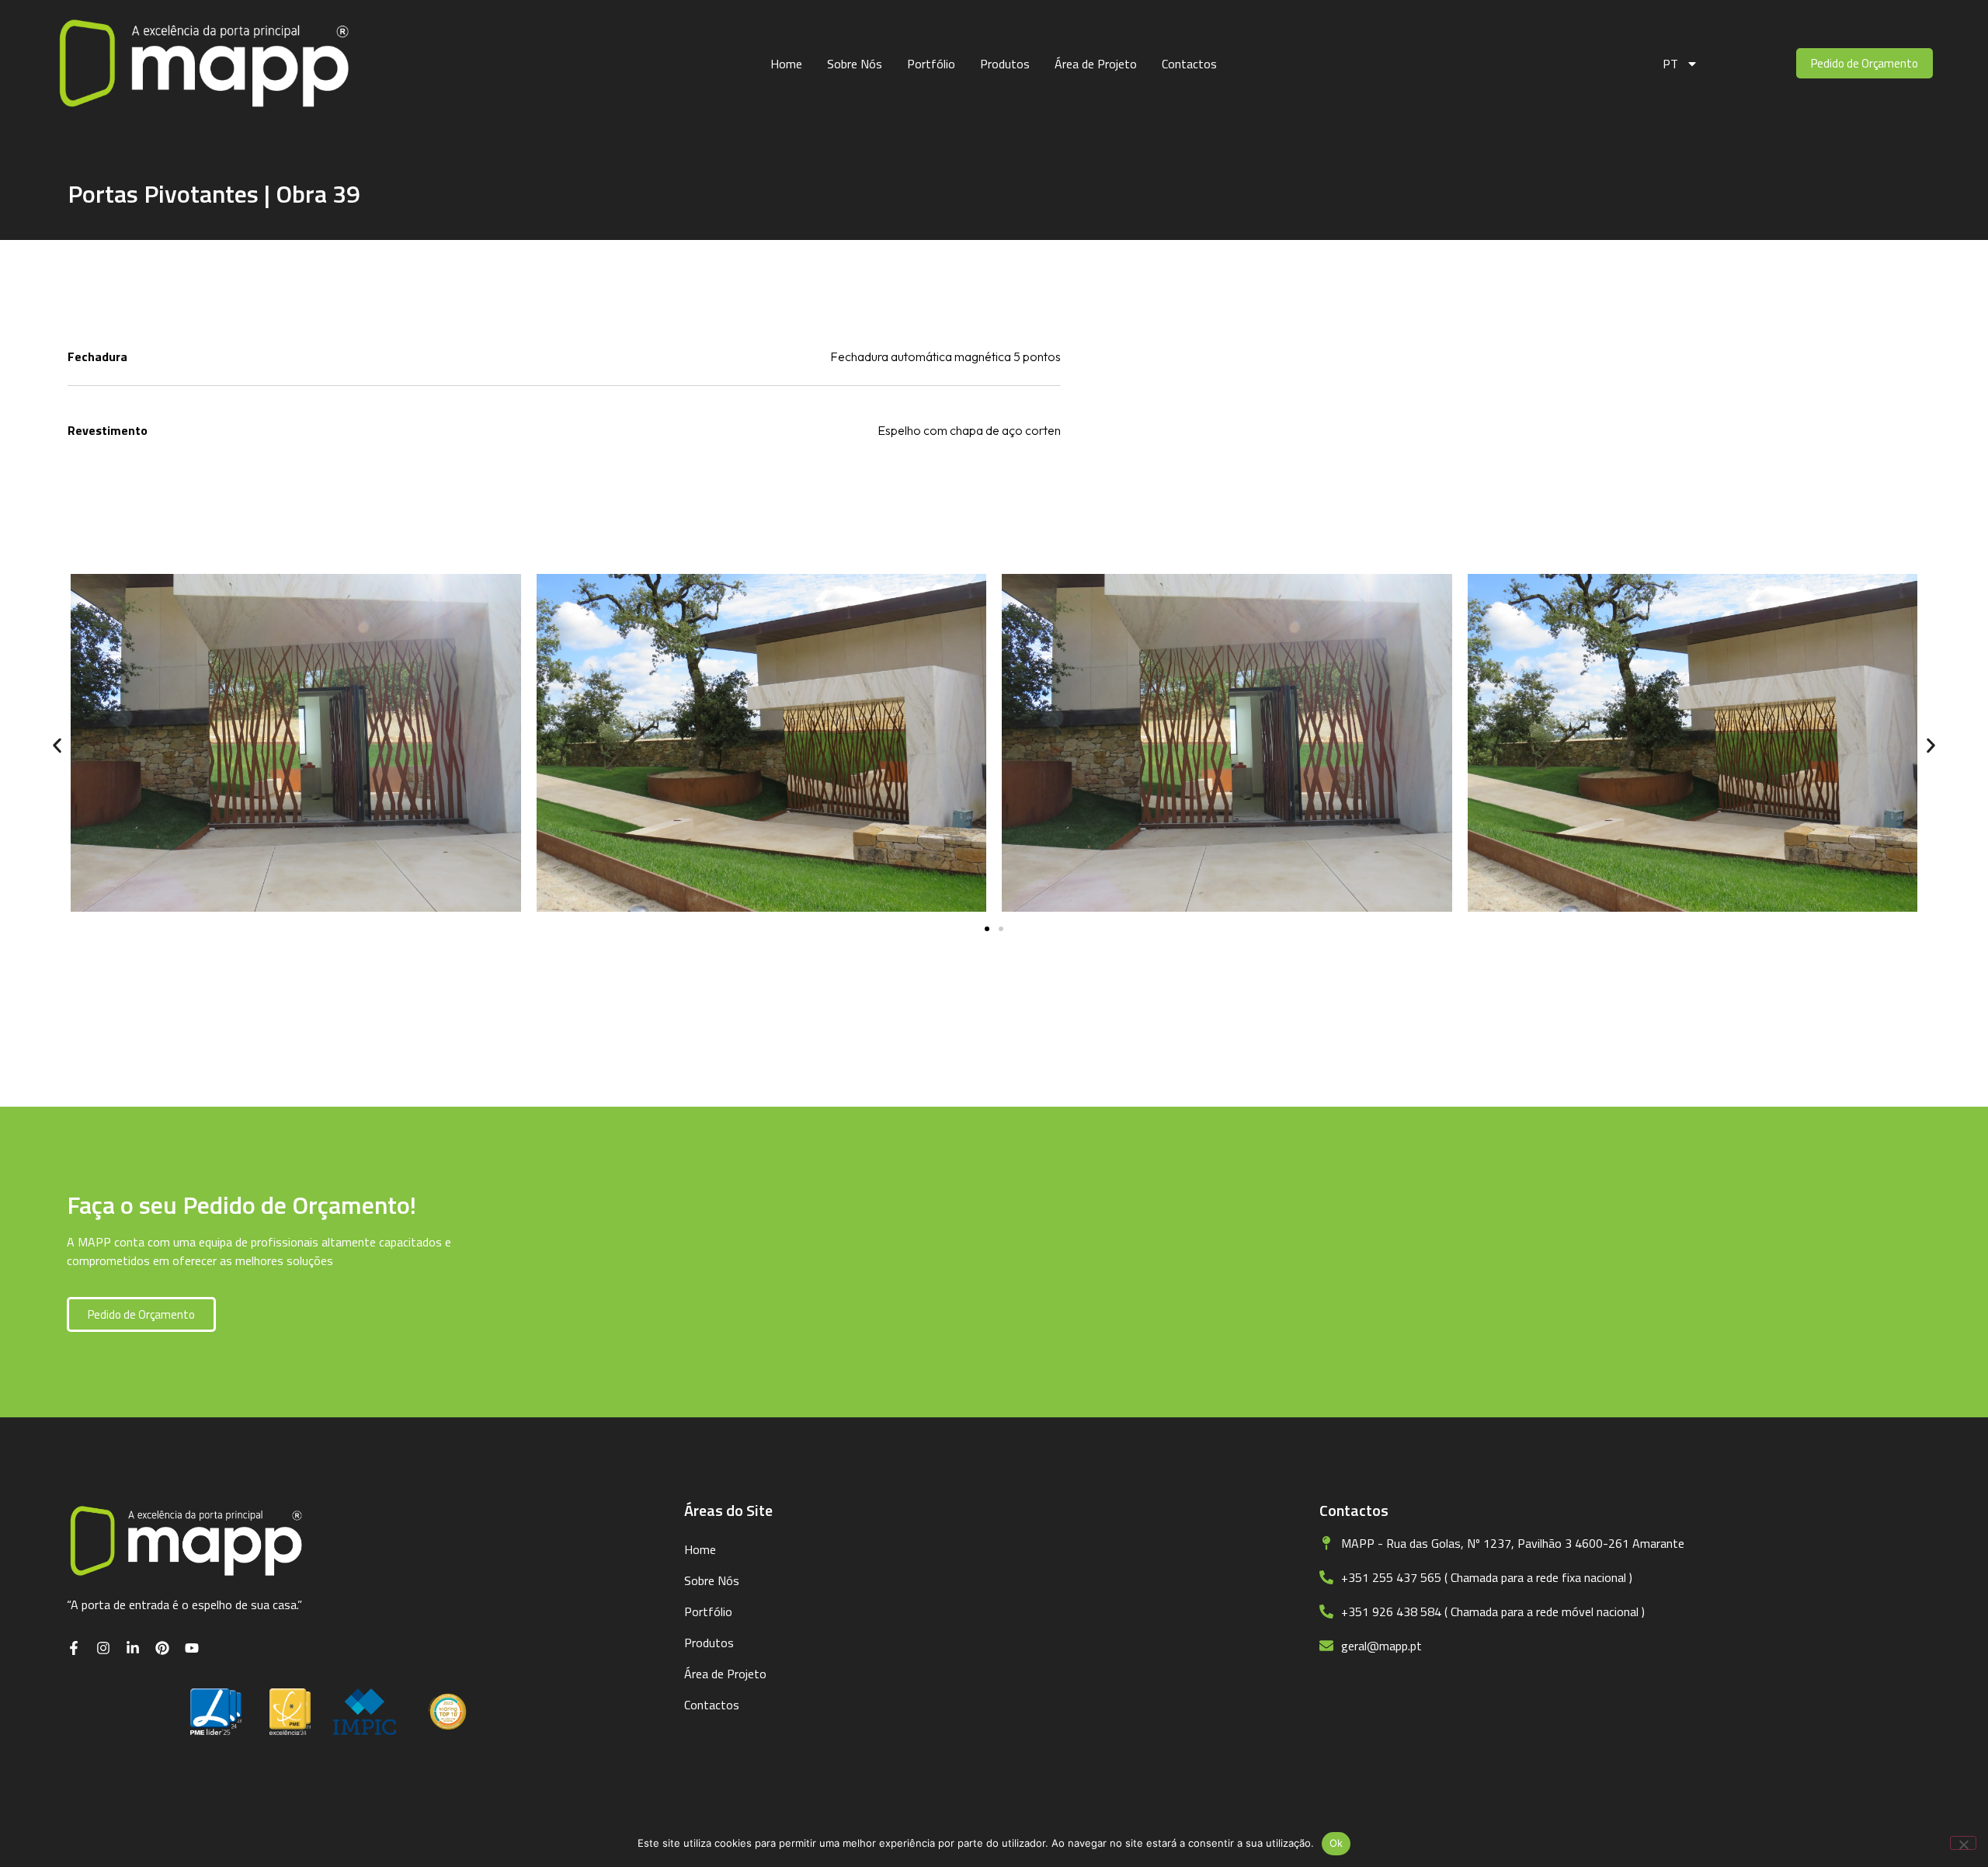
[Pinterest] (162, 1648)
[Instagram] (103, 1648)
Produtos (1005, 64)
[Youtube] (192, 1648)
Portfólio (931, 64)
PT (1670, 64)
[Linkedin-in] (133, 1648)
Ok (1336, 1843)
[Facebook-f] (74, 1648)
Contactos (1189, 64)
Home (786, 64)
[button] (57, 745)
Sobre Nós (855, 64)
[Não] (1963, 1843)
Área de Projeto (1096, 64)
